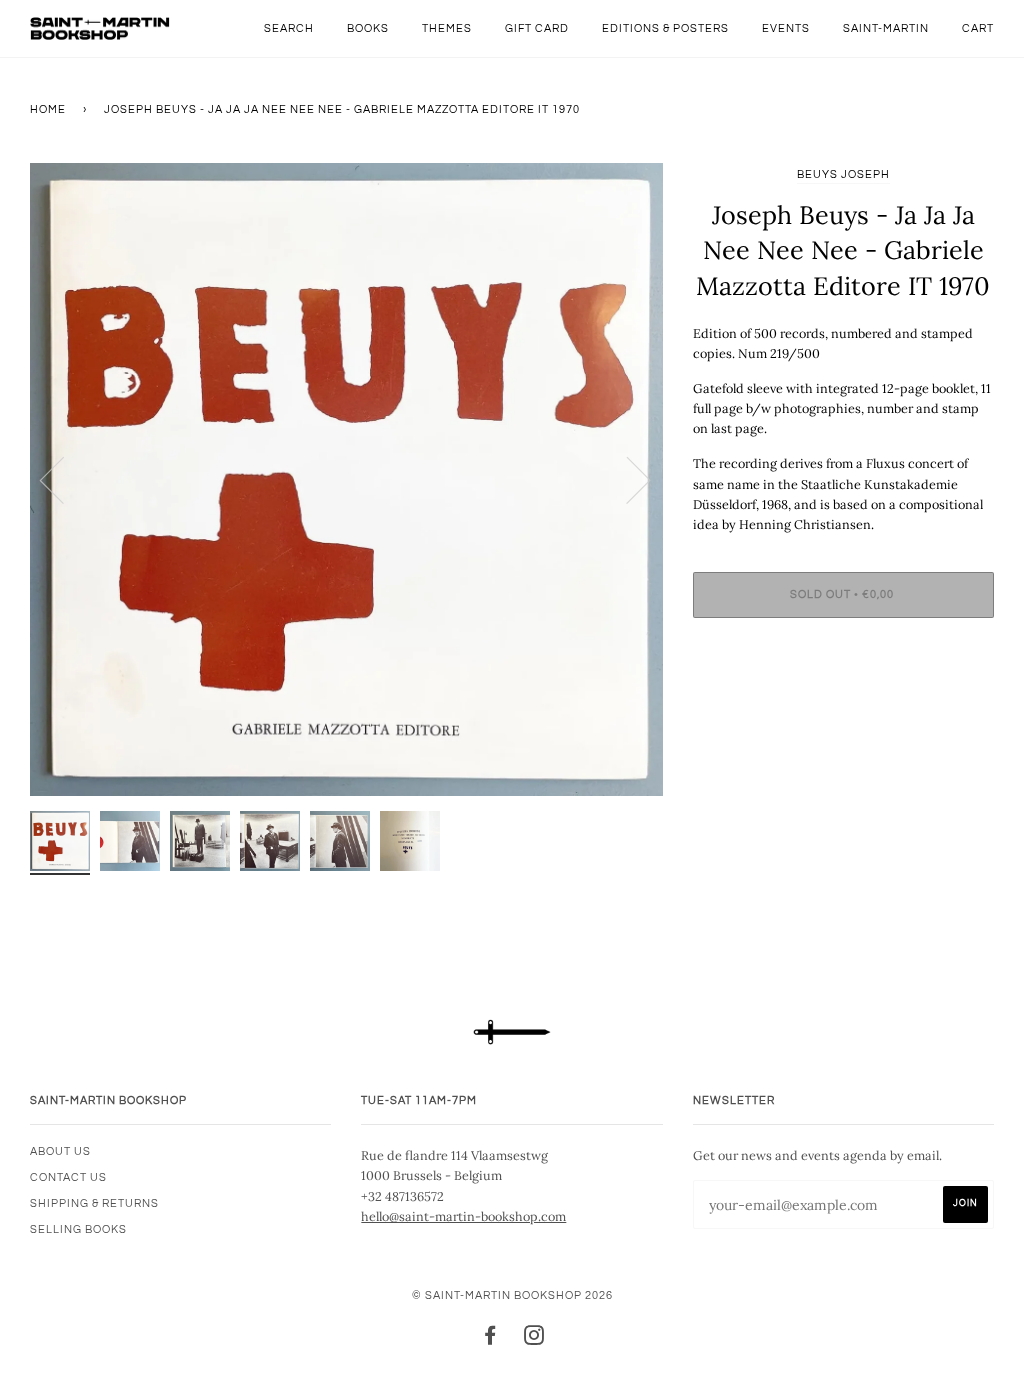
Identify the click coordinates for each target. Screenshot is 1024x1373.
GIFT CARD (537, 28)
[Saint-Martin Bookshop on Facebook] (490, 1339)
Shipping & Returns (94, 1203)
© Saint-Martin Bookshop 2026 (512, 1295)
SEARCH (289, 28)
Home (48, 109)
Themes (447, 28)
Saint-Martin (886, 28)
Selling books (78, 1229)
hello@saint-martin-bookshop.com (463, 1216)
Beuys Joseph (843, 174)
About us (60, 1151)
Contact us (68, 1177)
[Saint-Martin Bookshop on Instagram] (534, 1339)
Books (368, 28)
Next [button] (626, 479)
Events (786, 28)
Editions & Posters (665, 28)
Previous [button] (64, 479)
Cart (978, 28)
